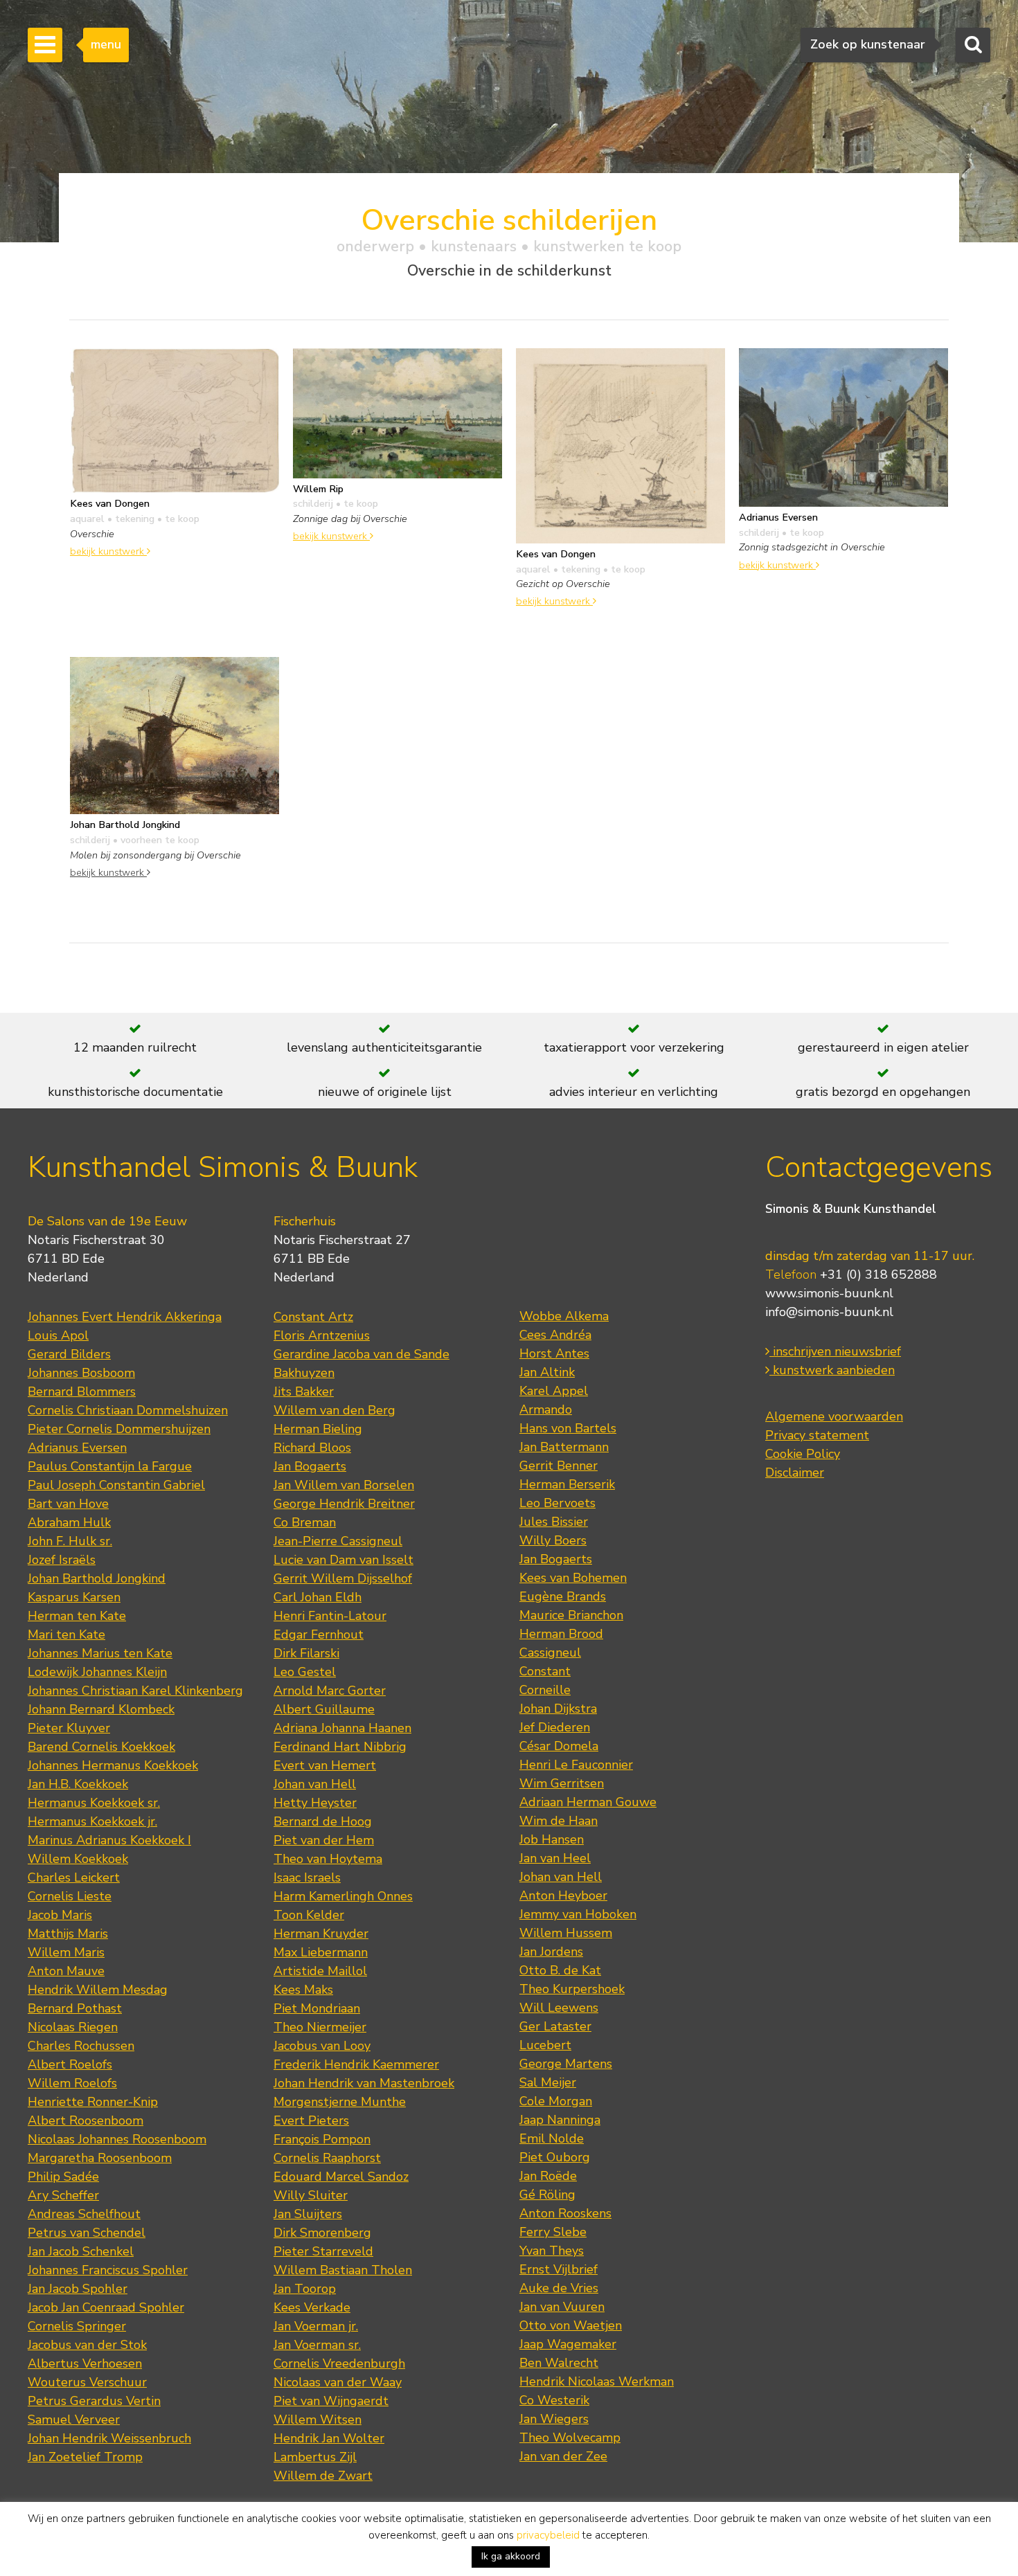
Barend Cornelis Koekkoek (101, 1747)
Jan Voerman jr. (316, 2326)
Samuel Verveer (74, 2420)
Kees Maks (303, 1990)
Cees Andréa (555, 1335)
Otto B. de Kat (560, 1970)
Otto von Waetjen (571, 2325)
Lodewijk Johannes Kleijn (97, 1672)
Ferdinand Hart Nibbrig (340, 1747)
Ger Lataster (555, 2026)
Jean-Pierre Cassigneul (338, 1541)
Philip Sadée (63, 2177)
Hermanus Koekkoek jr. (92, 1821)
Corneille (545, 1690)
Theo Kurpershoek (572, 1989)
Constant (545, 1671)
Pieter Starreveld (323, 2251)
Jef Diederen (555, 1727)
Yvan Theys (552, 2251)
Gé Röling (547, 2195)
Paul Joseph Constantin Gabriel (116, 1485)
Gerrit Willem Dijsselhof (343, 1578)
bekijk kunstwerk (108, 551)
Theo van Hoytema (328, 1859)
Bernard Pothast (75, 2008)
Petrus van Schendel (87, 2233)
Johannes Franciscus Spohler (108, 2270)
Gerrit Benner (559, 1466)
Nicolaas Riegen (73, 2027)
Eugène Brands (563, 1596)
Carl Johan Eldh (318, 1597)
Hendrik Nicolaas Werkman (597, 2381)
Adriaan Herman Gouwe (588, 1802)
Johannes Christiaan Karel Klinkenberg (135, 1691)
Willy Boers (553, 1540)
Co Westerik (554, 2400)
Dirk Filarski (306, 1653)
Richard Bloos (312, 1448)
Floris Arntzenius (322, 1335)
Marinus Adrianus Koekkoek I (109, 1840)
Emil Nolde (552, 2138)
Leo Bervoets (557, 1503)
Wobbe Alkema (564, 1316)
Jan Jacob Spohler (78, 2289)
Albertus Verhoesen (85, 2363)
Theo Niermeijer (320, 2027)
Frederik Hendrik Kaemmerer (356, 2064)
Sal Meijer (548, 2082)
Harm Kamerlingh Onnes (343, 1896)
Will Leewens (559, 2008)
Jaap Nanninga (560, 2120)
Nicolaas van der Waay (338, 2382)
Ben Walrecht (559, 2363)
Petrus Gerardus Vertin (94, 2401)
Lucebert (545, 2045)
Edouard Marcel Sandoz (341, 2177)
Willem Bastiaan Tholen (343, 2270)
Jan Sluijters (308, 2214)
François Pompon (322, 2139)
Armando (546, 1409)
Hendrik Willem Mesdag (98, 1990)
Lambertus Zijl (315, 2457)
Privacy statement (817, 1435)
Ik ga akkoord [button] (511, 2556)
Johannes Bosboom (81, 1373)
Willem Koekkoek (78, 1859)
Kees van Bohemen (573, 1578)
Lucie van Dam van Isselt (343, 1560)
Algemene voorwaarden (834, 1416)
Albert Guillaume (324, 1709)
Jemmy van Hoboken (578, 1914)
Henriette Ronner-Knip (93, 2102)
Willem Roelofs (72, 2083)
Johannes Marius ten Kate (100, 1653)
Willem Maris (66, 1952)
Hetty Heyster (315, 1803)
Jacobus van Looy (322, 2046)
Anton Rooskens (565, 2213)
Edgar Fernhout (319, 1634)
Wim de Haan (559, 1821)
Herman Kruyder (321, 1934)
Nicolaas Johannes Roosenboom (117, 2139)
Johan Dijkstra (558, 1709)
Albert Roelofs (70, 2064)
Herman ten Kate (77, 1616)
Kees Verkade (312, 2307)
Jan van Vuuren (562, 2307)
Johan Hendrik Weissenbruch (109, 2438)
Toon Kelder (309, 1915)
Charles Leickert (74, 1877)
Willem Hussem (566, 1933)
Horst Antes (554, 1353)
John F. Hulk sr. (70, 1541)
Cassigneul (550, 1652)
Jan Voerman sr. (317, 2345)
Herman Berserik (567, 1484)
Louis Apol (58, 1335)
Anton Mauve (66, 1971)
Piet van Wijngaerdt (331, 2401)
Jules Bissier (554, 1522)
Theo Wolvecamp (570, 2438)
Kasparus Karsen (74, 1597)
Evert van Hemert (325, 1765)
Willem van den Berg (334, 1410)
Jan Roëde (548, 2176)
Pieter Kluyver (69, 1728)
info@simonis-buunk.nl (829, 1312)
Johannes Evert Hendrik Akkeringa (125, 1317)
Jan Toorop (305, 2289)
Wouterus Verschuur (87, 2382)
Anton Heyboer (563, 1895)
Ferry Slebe (553, 2232)
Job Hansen (552, 1839)
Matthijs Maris (68, 1934)
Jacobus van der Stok (87, 2345)
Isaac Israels (307, 1877)
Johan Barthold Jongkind (97, 1578)
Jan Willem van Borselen (344, 1485)
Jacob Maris (60, 1915)
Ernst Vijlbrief (559, 2269)
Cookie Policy (803, 1454)
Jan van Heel (555, 1858)
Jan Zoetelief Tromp (85, 2457)
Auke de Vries (559, 2288)
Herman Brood (561, 1634)
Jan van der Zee (563, 2456)
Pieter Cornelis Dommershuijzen (119, 1429)
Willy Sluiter (311, 2195)
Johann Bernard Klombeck (101, 1709)
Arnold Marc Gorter (330, 1691)
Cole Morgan (556, 2101)
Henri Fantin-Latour (330, 1616)
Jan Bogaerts (310, 1466)
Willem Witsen (318, 2420)
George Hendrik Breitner (344, 1504)
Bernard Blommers (82, 1391)
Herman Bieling (318, 1429)
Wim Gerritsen (562, 1783)
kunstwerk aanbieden (832, 1370)
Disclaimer (795, 1472)
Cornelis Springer (77, 2326)
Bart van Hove (68, 1504)
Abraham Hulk (69, 1522)
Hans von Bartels (568, 1428)
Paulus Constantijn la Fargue (110, 1466)
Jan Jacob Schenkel (81, 2251)
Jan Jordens (551, 1952)
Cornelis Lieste (70, 1896)
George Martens (566, 2064)
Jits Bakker (304, 1391)
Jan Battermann (564, 1447)
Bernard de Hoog (323, 1821)
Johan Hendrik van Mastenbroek (364, 2083)
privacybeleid (548, 2535)
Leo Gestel (305, 1672)
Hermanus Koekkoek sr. (94, 1803)
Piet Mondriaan (317, 2008)
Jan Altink (547, 1372)
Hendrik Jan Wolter (329, 2438)
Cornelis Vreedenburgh (339, 2363)
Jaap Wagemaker (568, 2344)
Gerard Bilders (69, 1354)
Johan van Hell (315, 1784)
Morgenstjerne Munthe (340, 2102)
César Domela (559, 1746)
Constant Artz (313, 1317)
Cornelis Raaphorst (327, 2158)
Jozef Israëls (62, 1560)
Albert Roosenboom (86, 2120)
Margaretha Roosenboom (100, 2158)
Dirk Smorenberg (322, 2233)
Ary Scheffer (63, 2195)
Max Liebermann (321, 1952)
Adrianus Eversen (77, 1448)
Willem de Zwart (323, 2476)
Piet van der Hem (324, 1840)
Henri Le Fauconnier (576, 1765)
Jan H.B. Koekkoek (78, 1784)
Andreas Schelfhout (84, 2214)
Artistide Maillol (320, 1971)
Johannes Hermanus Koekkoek (113, 1765)
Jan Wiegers (554, 2419)
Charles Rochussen (81, 2046)
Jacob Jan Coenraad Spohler (106, 2307)
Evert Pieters (311, 2120)
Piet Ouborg (555, 2157)
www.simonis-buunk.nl (829, 1293)
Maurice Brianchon (571, 1615)
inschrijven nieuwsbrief (835, 1351)
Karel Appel (554, 1391)
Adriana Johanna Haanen (342, 1728)
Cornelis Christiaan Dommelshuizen (128, 1410)
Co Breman (305, 1522)
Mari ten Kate (66, 1634)
